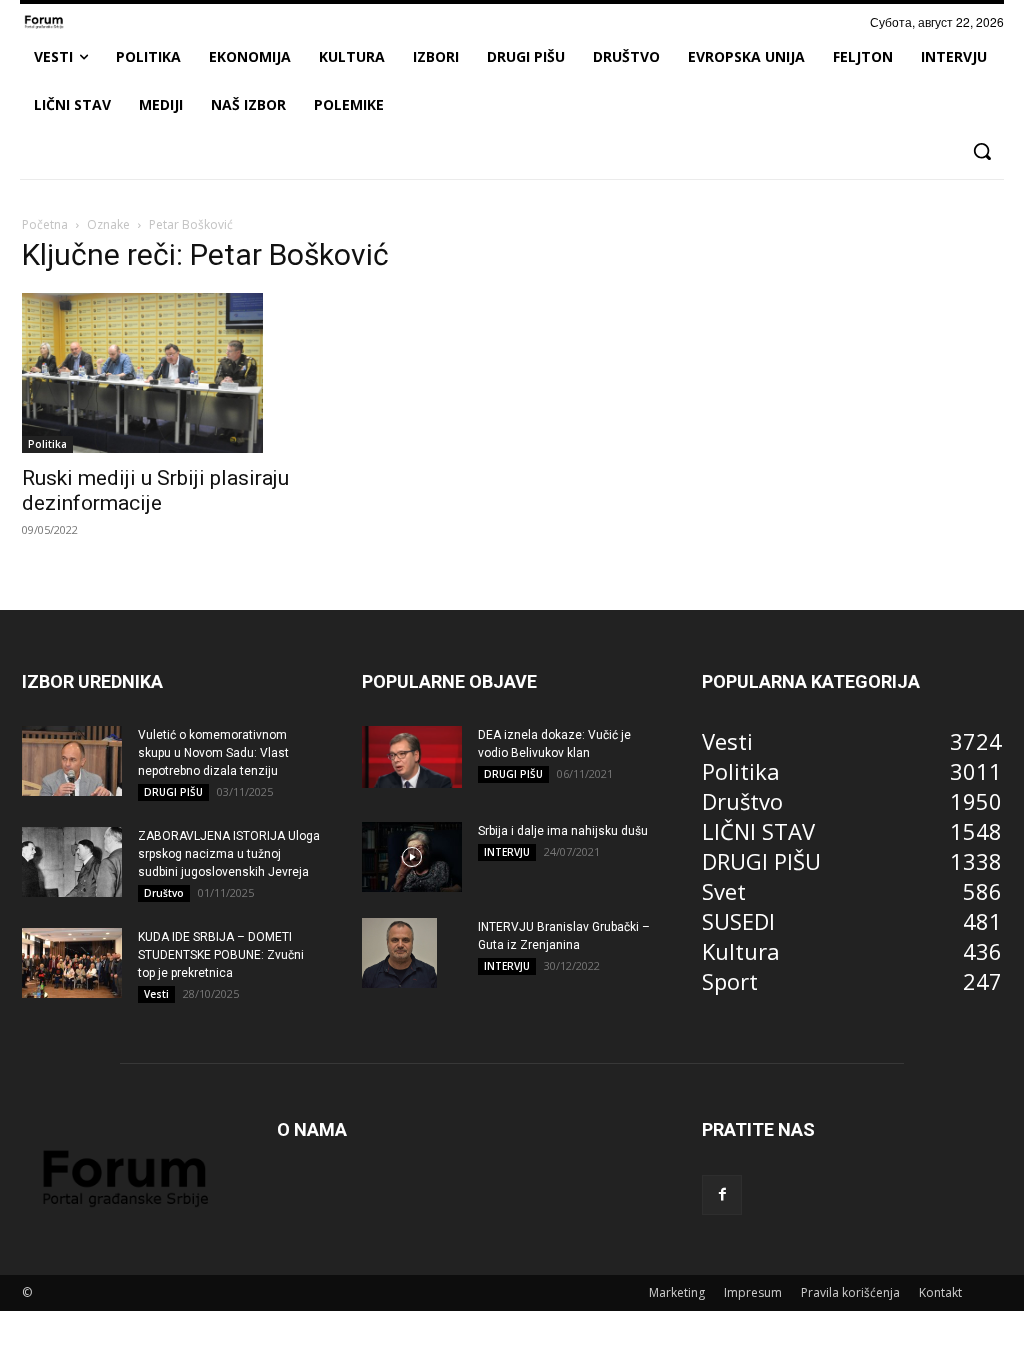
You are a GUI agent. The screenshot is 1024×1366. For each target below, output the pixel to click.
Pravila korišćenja (850, 1292)
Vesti (156, 994)
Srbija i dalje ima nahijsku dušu (563, 831)
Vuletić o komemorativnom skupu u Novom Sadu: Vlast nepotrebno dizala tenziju (213, 753)
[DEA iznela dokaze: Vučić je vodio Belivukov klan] (412, 757)
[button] (982, 151)
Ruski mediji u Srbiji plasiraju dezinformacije (155, 490)
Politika (47, 444)
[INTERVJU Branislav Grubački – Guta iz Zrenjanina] (399, 953)
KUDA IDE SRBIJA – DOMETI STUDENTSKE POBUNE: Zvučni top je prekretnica (221, 955)
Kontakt (940, 1292)
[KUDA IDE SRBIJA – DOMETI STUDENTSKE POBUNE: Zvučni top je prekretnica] (72, 963)
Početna (45, 224)
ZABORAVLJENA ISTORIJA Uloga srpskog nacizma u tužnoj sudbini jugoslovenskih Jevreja (229, 854)
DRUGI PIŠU (173, 792)
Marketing (677, 1292)
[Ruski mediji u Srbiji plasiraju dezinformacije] (172, 373)
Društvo (164, 893)
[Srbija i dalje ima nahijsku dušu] (412, 857)
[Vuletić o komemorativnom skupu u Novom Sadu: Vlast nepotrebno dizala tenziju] (72, 761)
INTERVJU (507, 852)
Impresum (753, 1292)
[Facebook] (722, 1195)
